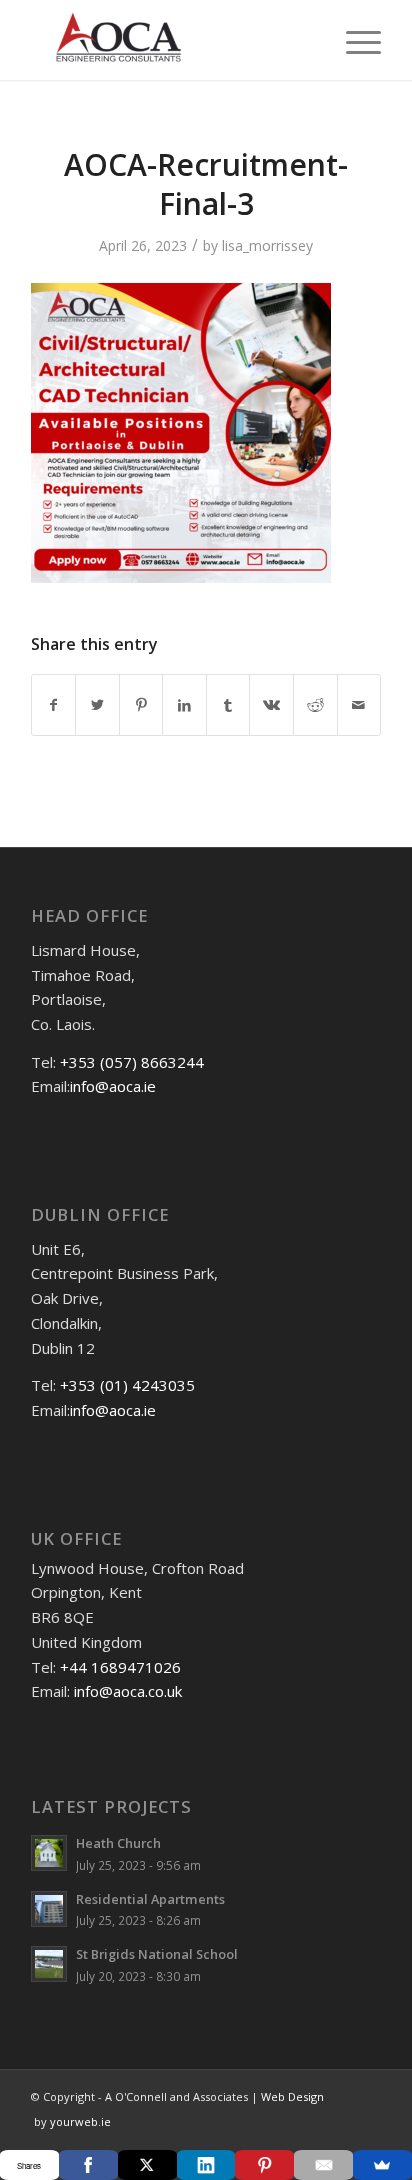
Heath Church (118, 1843)
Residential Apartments (150, 1899)
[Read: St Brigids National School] (49, 1964)
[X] (147, 2165)
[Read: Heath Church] (49, 1853)
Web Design (291, 2096)
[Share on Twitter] (97, 705)
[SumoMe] (382, 2165)
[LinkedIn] (206, 2165)
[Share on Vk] (271, 705)
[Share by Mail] (359, 705)
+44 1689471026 (120, 1667)
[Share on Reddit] (315, 705)
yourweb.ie (80, 2121)
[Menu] (353, 40)
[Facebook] (88, 2165)
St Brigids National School (157, 1954)
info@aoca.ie (113, 1086)
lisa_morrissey (267, 245)
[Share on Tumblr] (228, 705)
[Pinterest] (264, 2165)
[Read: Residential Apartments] (49, 1909)
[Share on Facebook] (54, 705)
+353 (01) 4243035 (127, 1385)
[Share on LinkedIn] (184, 705)
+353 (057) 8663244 (132, 1062)
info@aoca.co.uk (128, 1691)
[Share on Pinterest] (141, 705)
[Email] (323, 2165)
